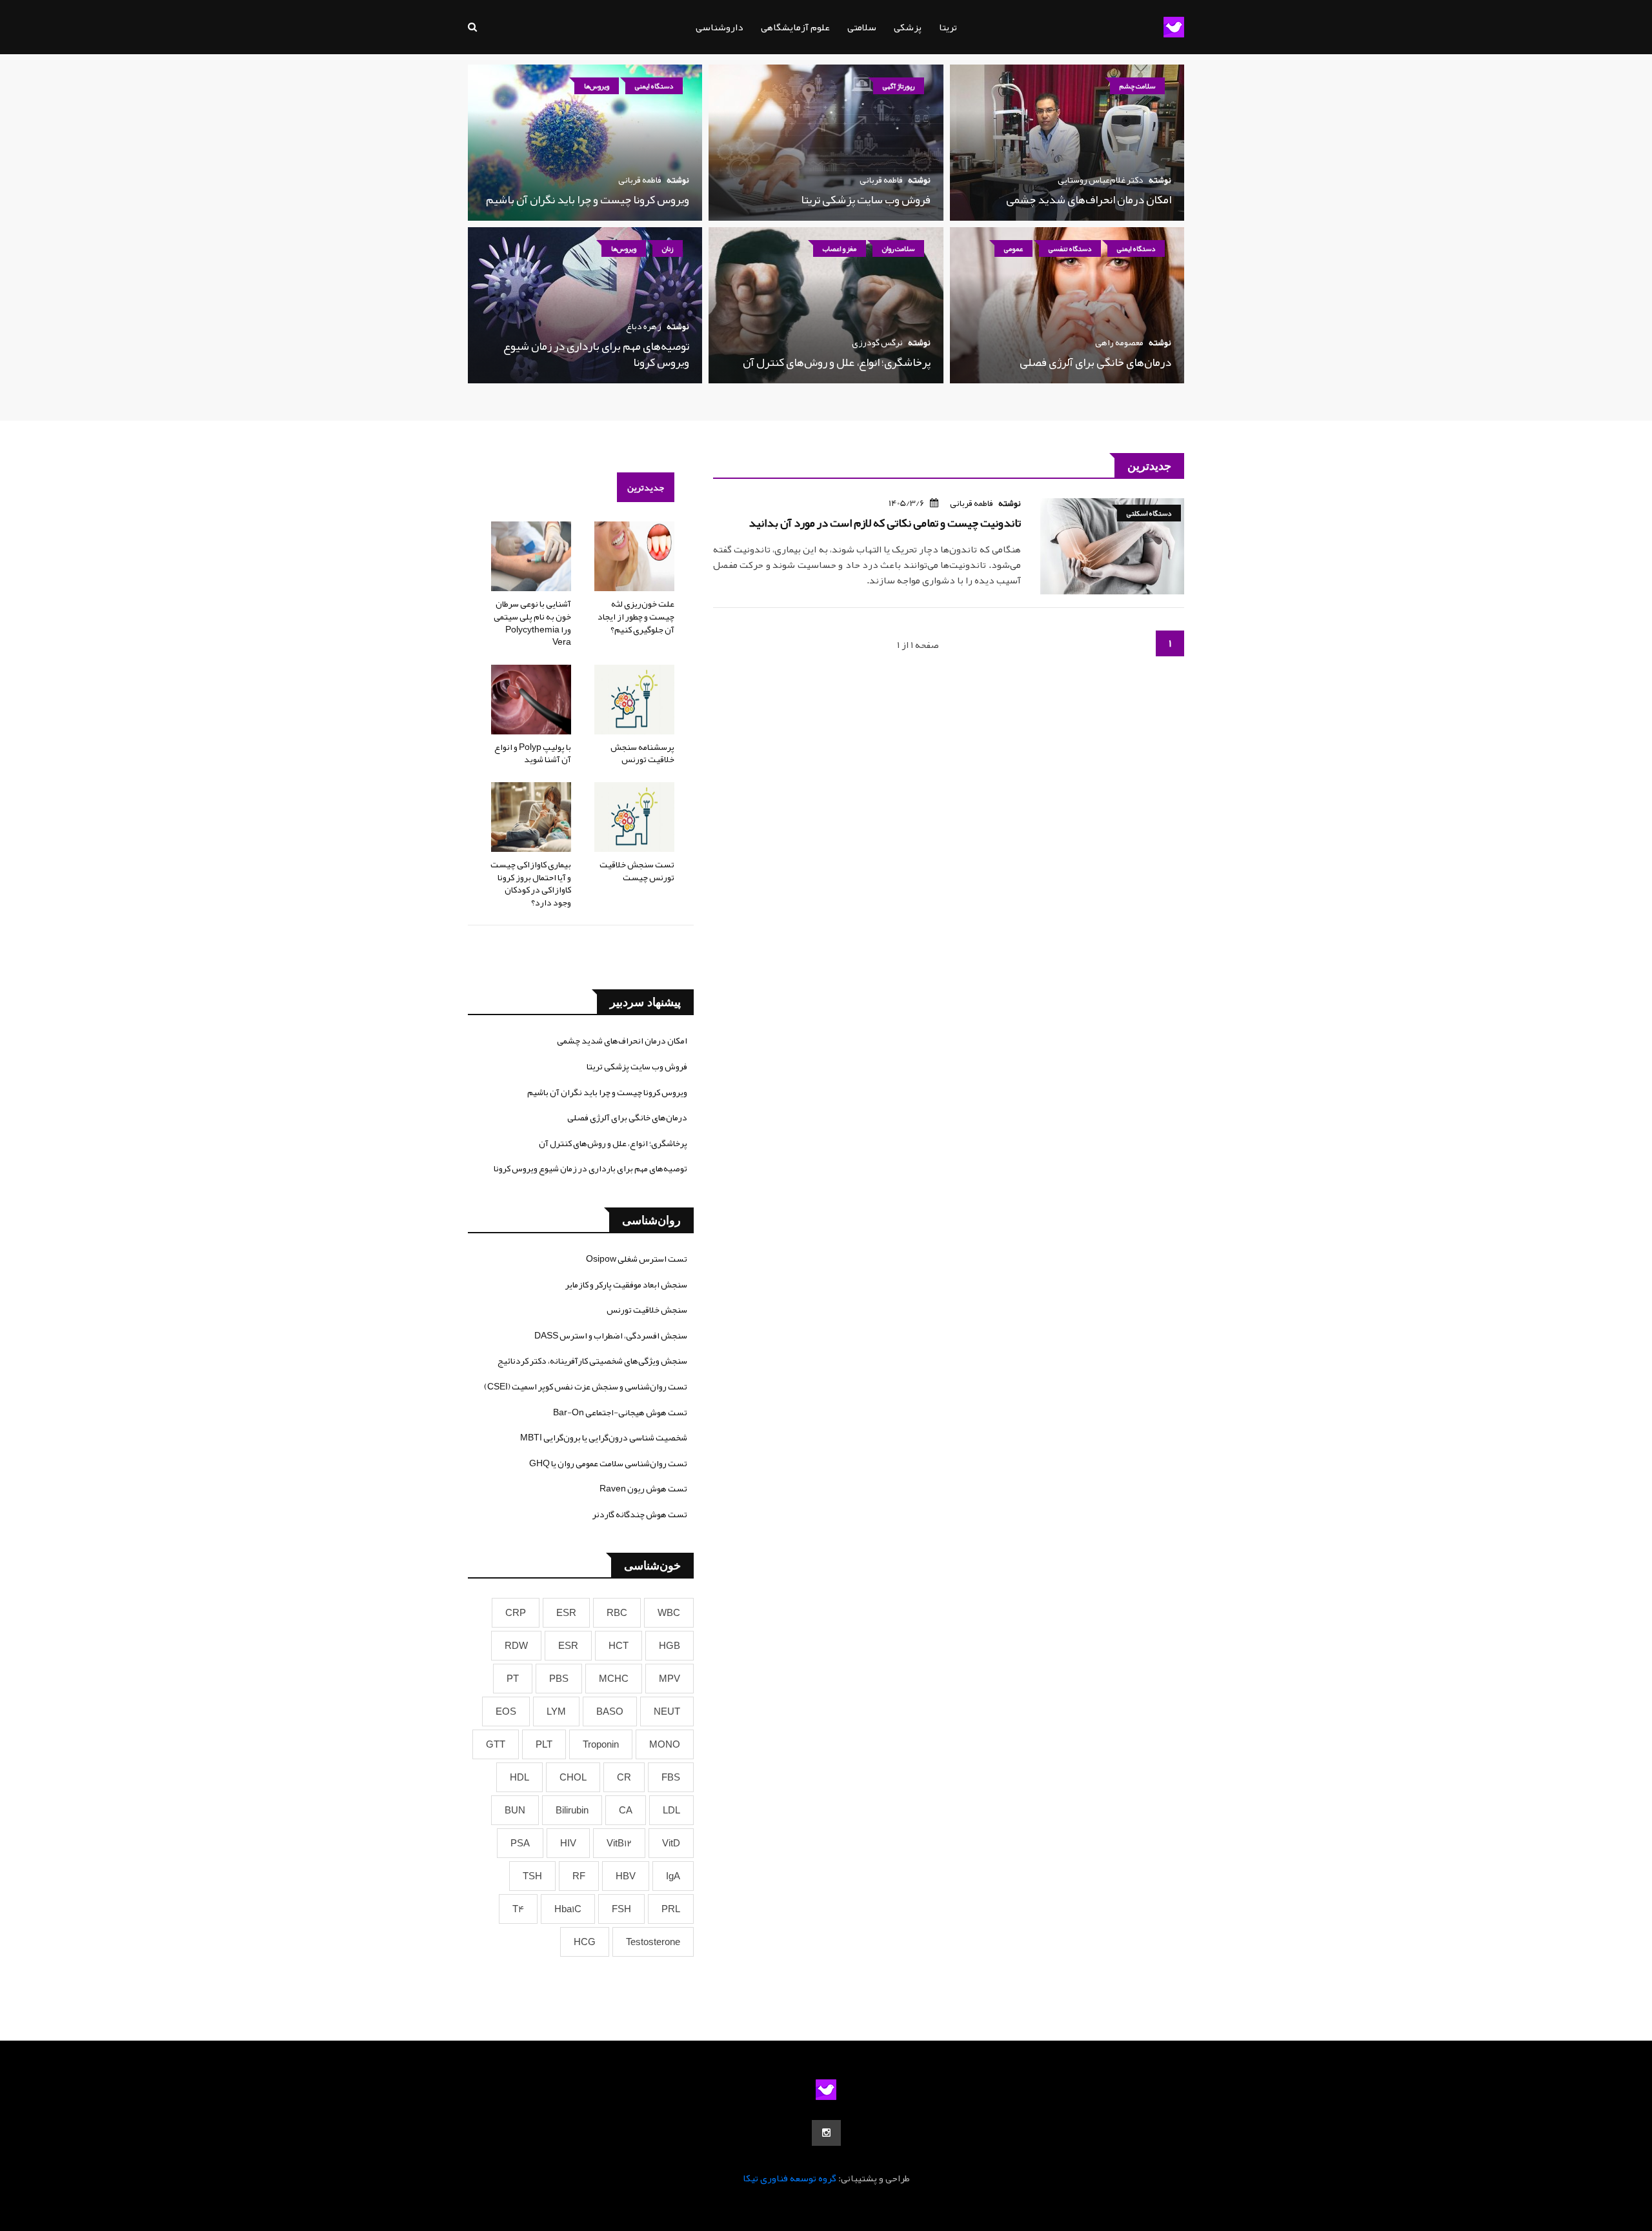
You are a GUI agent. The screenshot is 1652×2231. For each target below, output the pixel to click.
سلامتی (862, 27)
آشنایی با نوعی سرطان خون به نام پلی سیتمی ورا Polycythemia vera (532, 622)
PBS (559, 1679)
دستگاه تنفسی (1070, 248)
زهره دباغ (644, 326)
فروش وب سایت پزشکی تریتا (866, 199)
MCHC (614, 1679)
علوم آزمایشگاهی (795, 27)
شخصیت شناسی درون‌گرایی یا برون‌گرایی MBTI (604, 1437)
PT (513, 1679)
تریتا (948, 27)
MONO (665, 1744)
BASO (610, 1711)
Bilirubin (572, 1810)
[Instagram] (826, 2133)
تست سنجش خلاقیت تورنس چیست (637, 871)
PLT (544, 1744)
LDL (671, 1810)
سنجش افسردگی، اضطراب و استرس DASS (611, 1335)
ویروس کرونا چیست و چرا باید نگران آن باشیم (588, 199)
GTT (496, 1744)
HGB (670, 1646)
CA (626, 1810)
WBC (669, 1613)
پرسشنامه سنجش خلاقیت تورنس (642, 753)
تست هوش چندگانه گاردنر (640, 1514)
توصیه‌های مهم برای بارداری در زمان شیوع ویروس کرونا (596, 354)
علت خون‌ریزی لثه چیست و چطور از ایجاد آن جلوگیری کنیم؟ (636, 616)
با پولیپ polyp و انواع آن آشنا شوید (533, 753)
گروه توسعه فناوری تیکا (790, 2178)
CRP (516, 1613)
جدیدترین (646, 487)
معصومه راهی (1119, 342)
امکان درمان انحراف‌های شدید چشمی (1089, 199)
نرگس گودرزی (877, 342)
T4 (518, 1909)
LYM (556, 1711)
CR (624, 1777)
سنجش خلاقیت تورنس (647, 1309)
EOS (506, 1711)
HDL (519, 1777)
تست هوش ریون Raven (643, 1488)
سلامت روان (898, 248)
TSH (532, 1876)
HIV (568, 1843)
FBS (671, 1777)
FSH (621, 1909)
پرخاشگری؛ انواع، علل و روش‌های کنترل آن (837, 362)
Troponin (601, 1744)
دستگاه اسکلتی (1149, 513)
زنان (668, 248)
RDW (516, 1646)
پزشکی (908, 27)
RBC (617, 1613)
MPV (670, 1679)
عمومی (1013, 248)
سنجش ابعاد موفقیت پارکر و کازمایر (626, 1284)
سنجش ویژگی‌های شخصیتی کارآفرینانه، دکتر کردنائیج (592, 1360)
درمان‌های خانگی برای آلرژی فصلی (1095, 362)
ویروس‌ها (597, 86)
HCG (585, 1942)
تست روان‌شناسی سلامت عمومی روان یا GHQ (608, 1463)
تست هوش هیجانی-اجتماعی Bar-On (620, 1412)
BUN (515, 1810)
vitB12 (619, 1843)
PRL (671, 1909)
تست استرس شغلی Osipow (637, 1258)
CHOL (573, 1777)
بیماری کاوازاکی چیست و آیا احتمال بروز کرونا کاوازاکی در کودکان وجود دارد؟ (531, 883)
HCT (619, 1646)
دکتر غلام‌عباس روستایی (1101, 179)
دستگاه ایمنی (654, 86)
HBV (626, 1876)
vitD (671, 1843)
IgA (673, 1876)
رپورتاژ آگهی (899, 86)
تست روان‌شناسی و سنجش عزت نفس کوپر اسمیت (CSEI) (586, 1386)
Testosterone (653, 1942)
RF (579, 1876)
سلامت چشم (1137, 86)
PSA (520, 1843)
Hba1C (568, 1909)
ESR (566, 1613)
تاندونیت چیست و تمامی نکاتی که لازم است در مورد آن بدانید (885, 523)
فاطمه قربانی (881, 179)
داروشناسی (720, 27)
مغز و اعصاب (840, 248)
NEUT (667, 1711)
